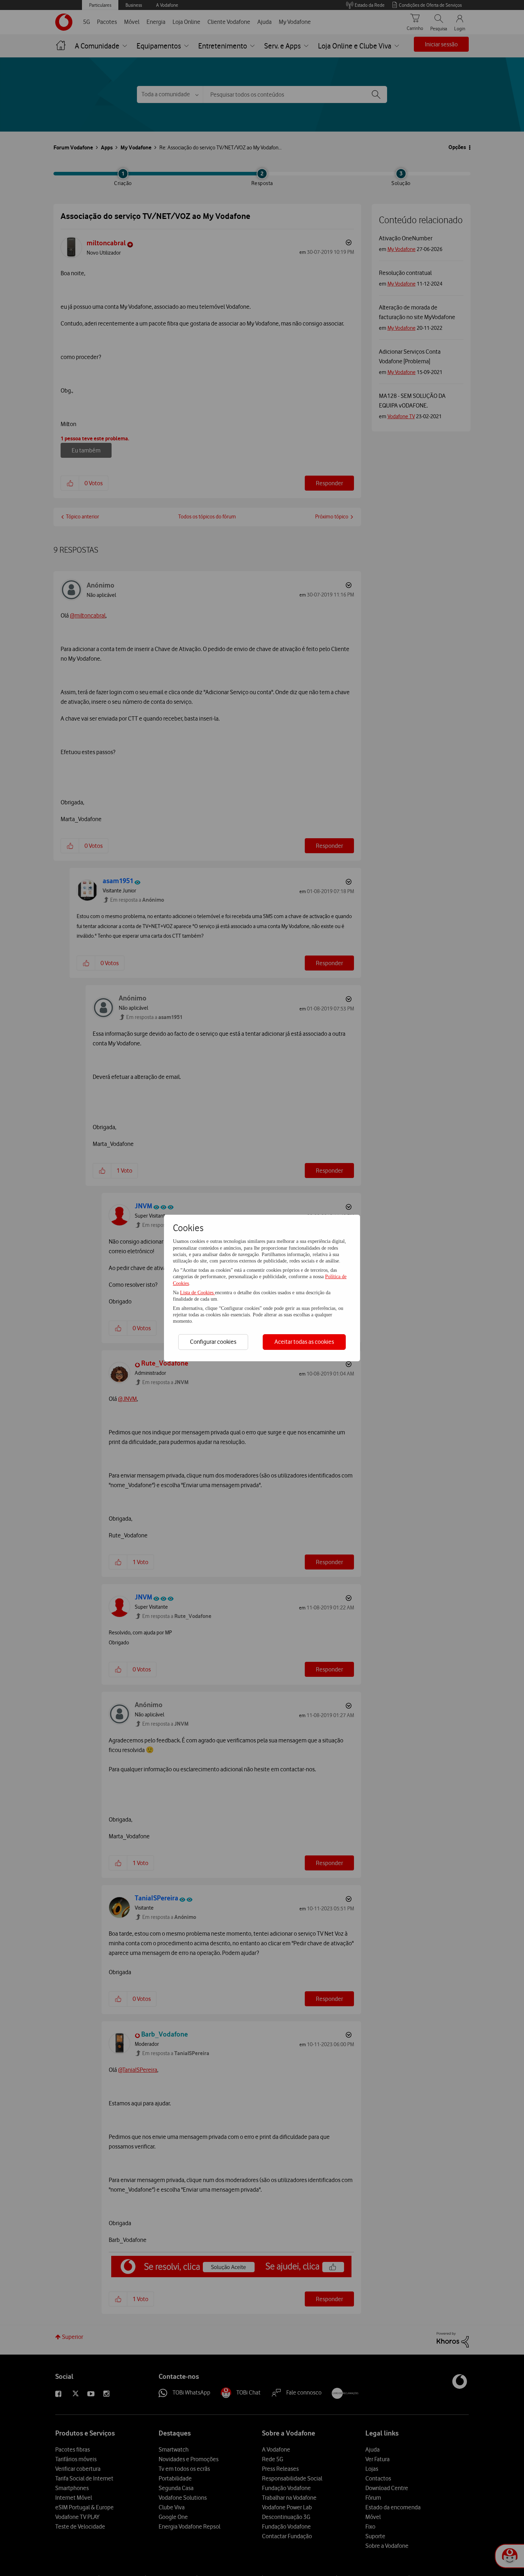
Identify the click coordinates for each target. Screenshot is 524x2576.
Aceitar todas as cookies (304, 1342)
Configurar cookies (213, 1342)
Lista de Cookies (197, 1293)
